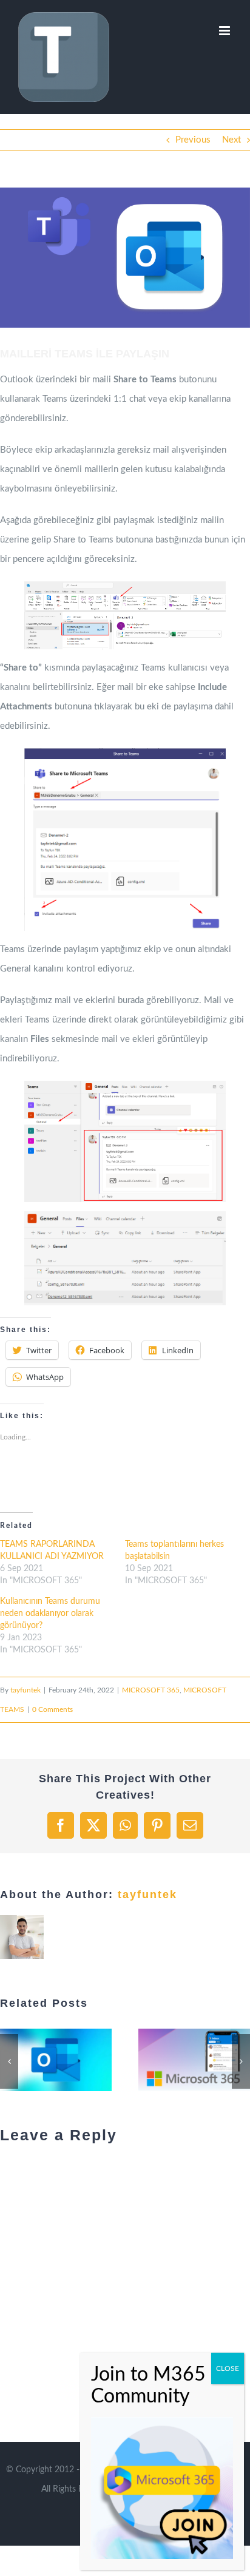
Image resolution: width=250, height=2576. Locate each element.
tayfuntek (25, 1690)
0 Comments (52, 1709)
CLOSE (228, 2368)
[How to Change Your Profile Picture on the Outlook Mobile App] (152, 2060)
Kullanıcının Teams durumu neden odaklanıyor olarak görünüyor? (50, 1614)
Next (231, 140)
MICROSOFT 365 (151, 1690)
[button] (125, 258)
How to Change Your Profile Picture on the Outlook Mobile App (137, 2060)
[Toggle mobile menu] (225, 31)
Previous (193, 140)
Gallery (29, 2060)
